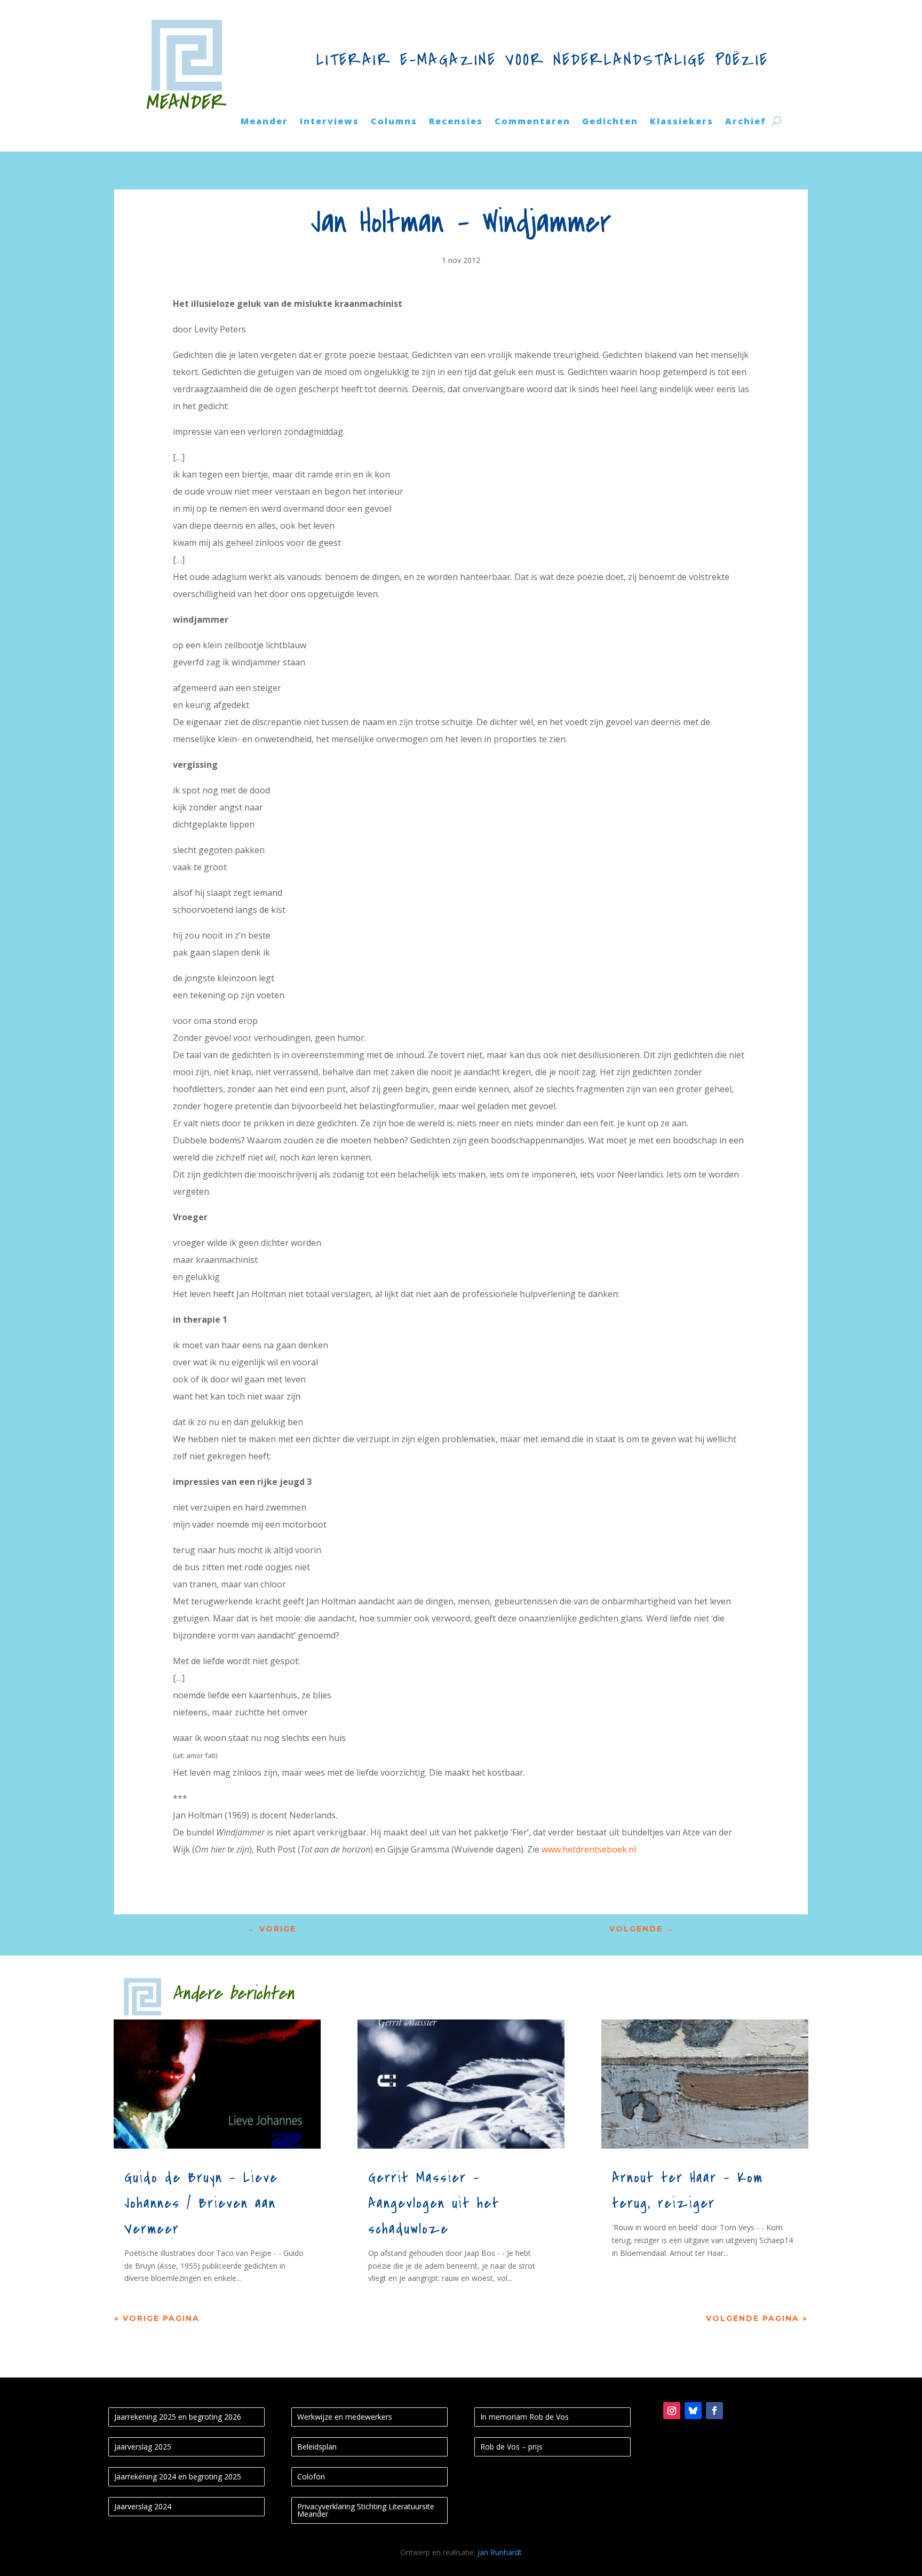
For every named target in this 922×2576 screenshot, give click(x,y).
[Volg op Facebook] (714, 2411)
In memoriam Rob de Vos (524, 2417)
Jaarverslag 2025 (143, 2447)
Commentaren (532, 122)
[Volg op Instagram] (672, 2411)
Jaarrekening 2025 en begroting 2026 (178, 2417)
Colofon (311, 2476)
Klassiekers (682, 122)
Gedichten (610, 122)
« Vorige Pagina (157, 2318)
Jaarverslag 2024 (143, 2506)
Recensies (456, 122)
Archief (746, 122)
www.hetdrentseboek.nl (589, 1849)
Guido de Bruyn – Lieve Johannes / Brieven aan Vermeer (201, 2204)
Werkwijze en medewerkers (345, 2417)
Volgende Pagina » (757, 2318)
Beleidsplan (317, 2447)
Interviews (329, 122)
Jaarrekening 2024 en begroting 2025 (178, 2476)
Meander (264, 122)
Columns (394, 122)
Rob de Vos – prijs (511, 2447)
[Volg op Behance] (693, 2411)
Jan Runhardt (500, 2552)
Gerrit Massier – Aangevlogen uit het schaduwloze (434, 2204)
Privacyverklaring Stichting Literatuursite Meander (366, 2510)
